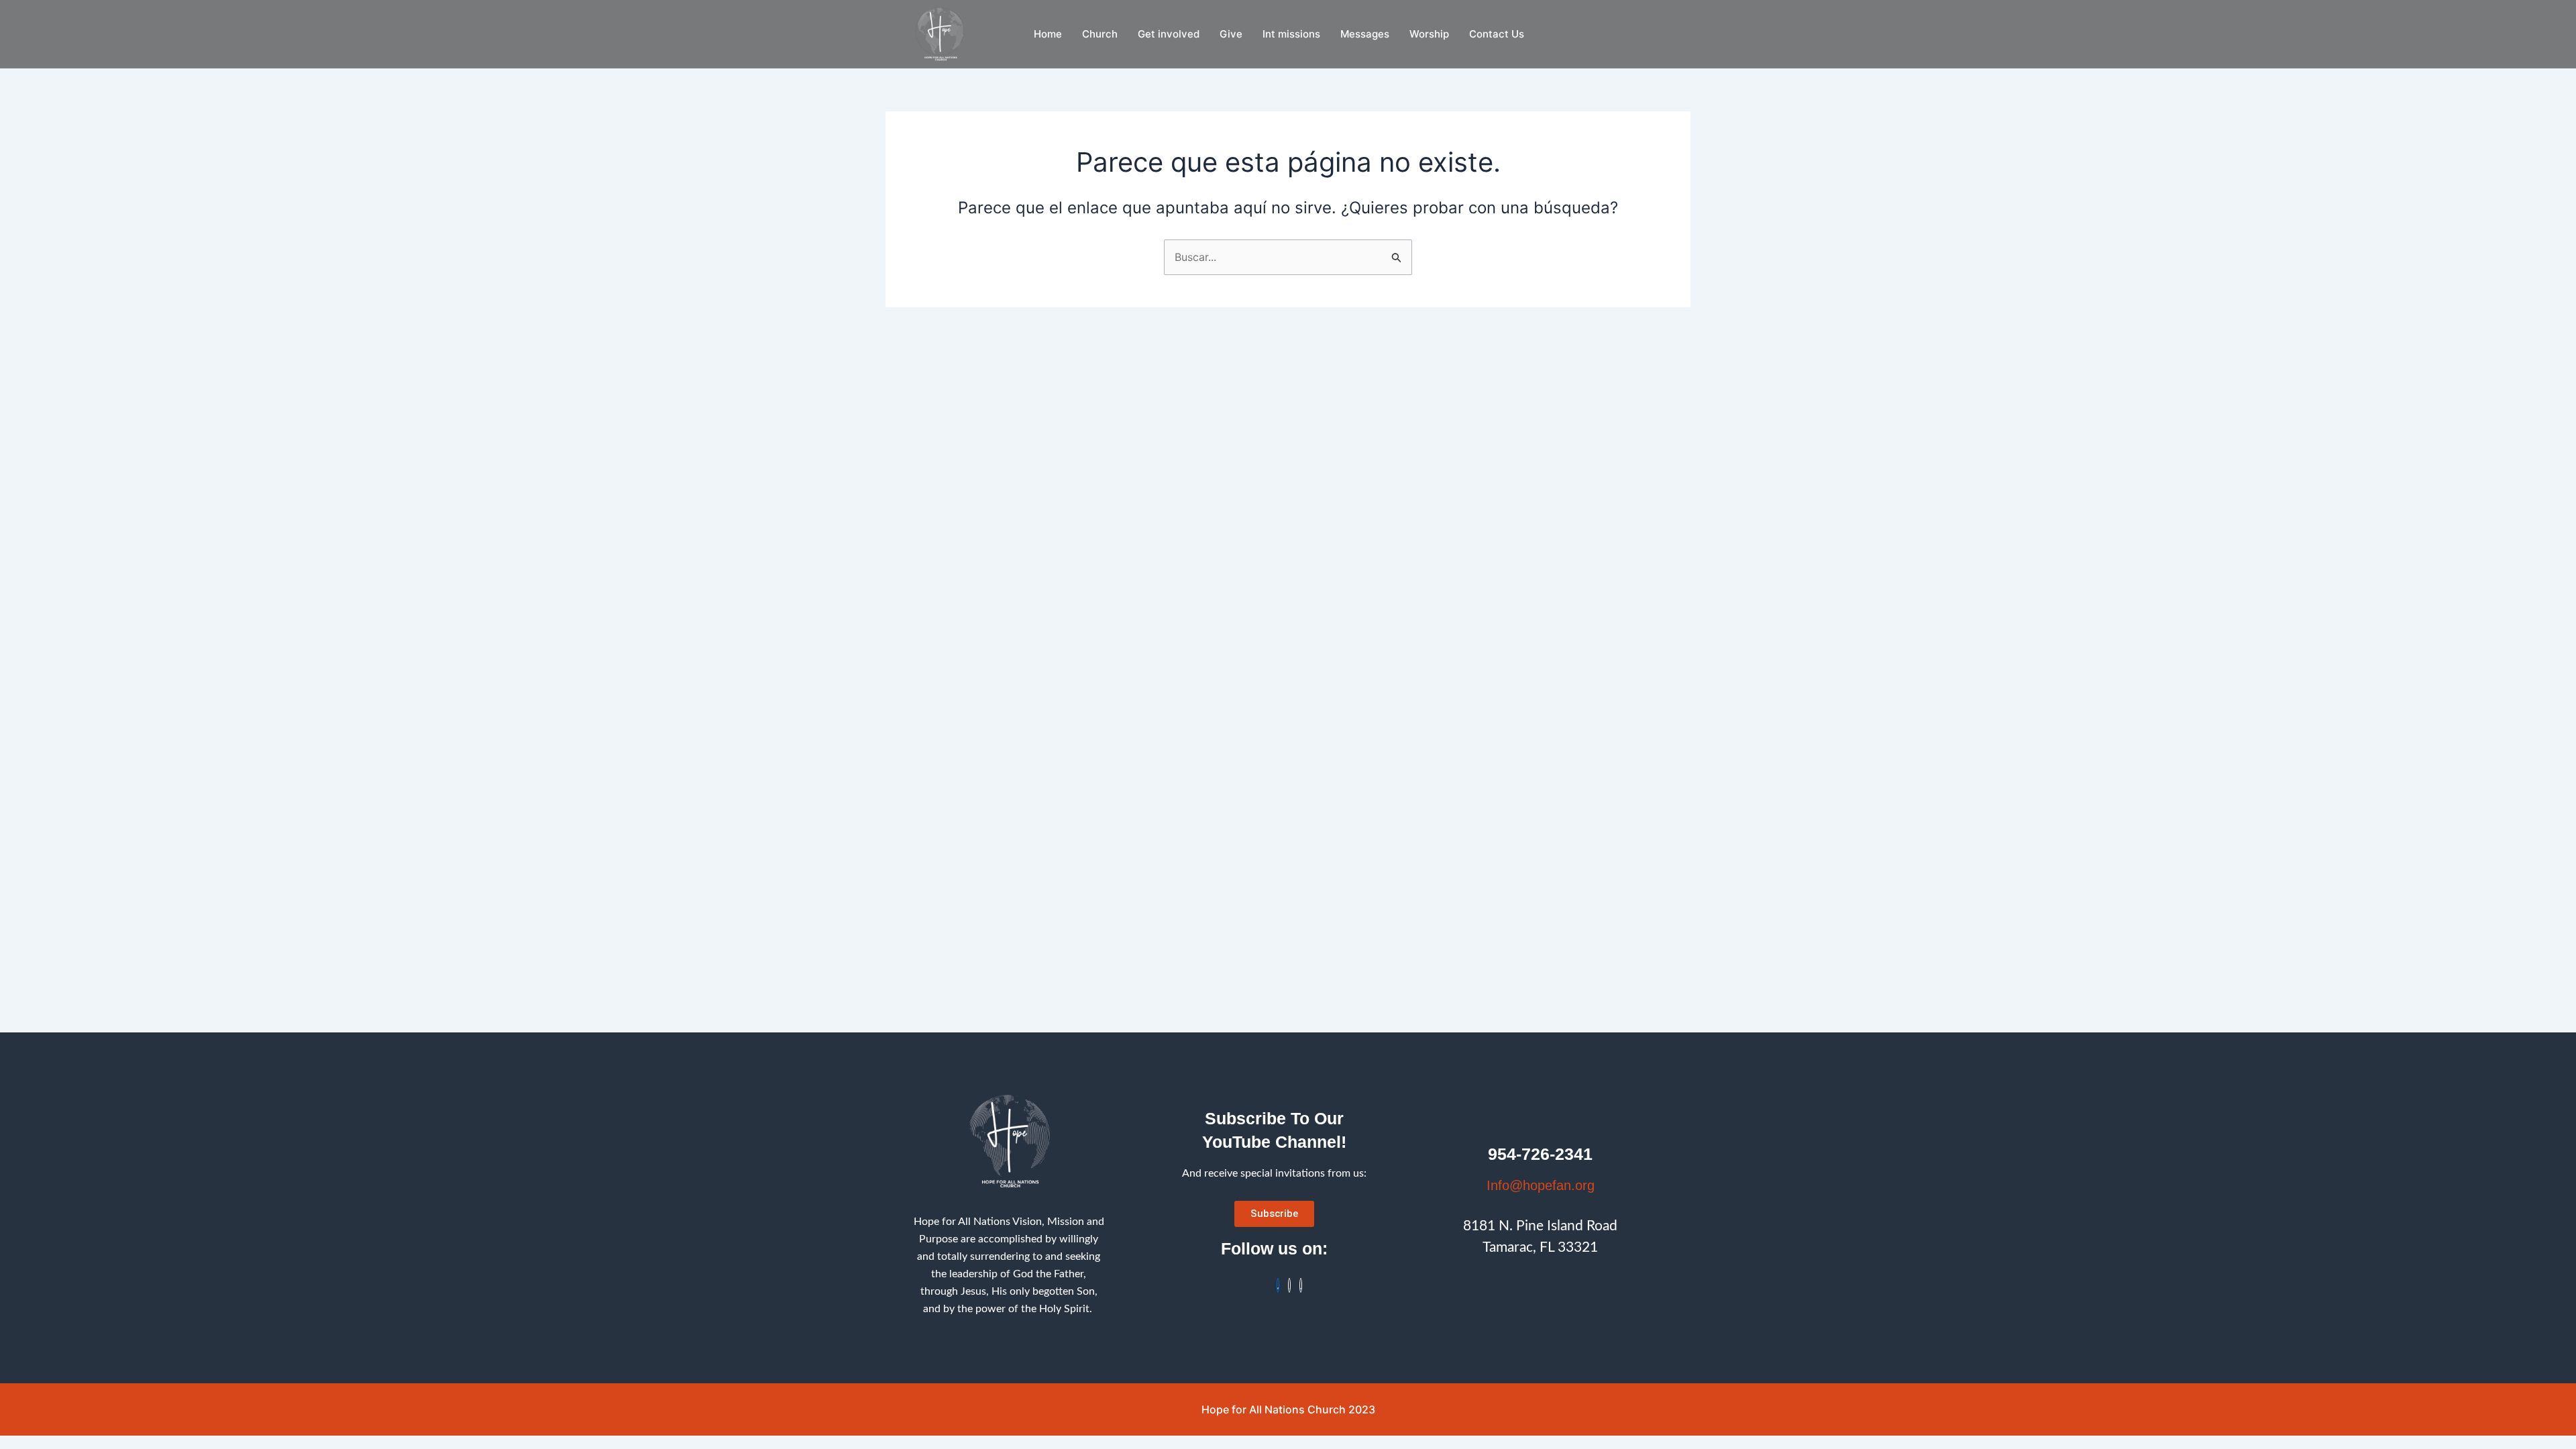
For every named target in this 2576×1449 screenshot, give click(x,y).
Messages (1365, 34)
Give (1231, 34)
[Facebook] (1278, 1285)
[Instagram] (1289, 1285)
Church (1100, 34)
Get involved (1169, 34)
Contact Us (1497, 34)
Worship (1429, 34)
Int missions (1291, 34)
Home (1048, 34)
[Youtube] (1301, 1285)
